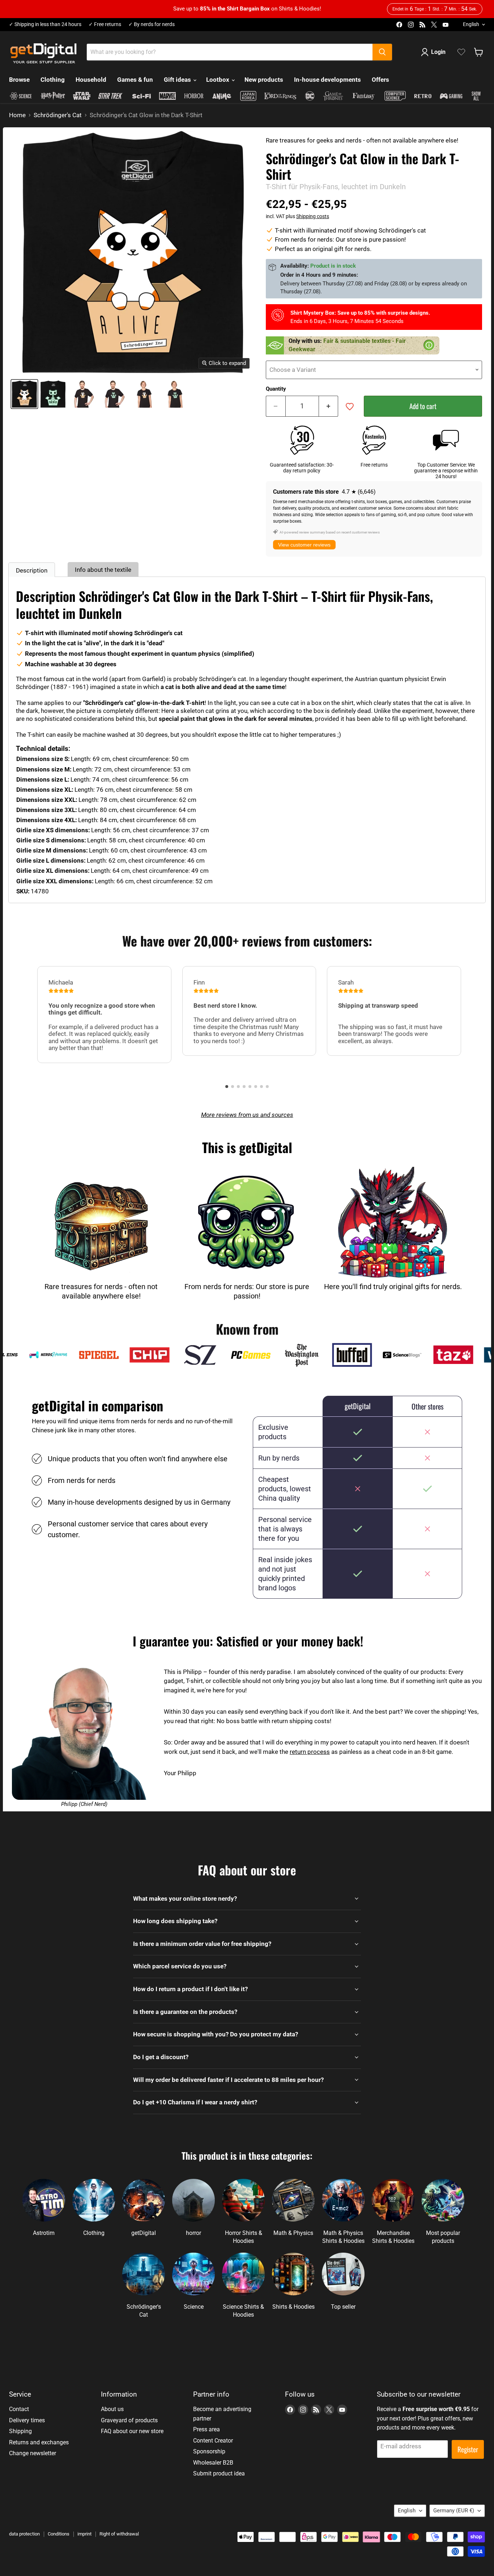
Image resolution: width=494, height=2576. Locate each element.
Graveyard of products (129, 2420)
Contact (19, 2409)
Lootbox (218, 80)
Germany (454, 2511)
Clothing (53, 80)
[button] (227, 1087)
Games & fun (135, 80)
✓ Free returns (105, 24)
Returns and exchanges (39, 2442)
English (471, 24)
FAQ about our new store (132, 2431)
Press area (206, 2429)
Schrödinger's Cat (58, 115)
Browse (19, 80)
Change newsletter (33, 2453)
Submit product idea (219, 2473)
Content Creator (213, 2441)
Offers (380, 80)
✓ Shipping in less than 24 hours (45, 24)
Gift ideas (178, 80)
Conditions (59, 2534)
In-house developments (327, 80)
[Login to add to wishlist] (350, 407)
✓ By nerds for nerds (152, 24)
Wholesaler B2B (213, 2463)
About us (112, 2409)
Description (32, 570)
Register (468, 2449)
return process (310, 1752)
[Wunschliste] (461, 52)
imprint (84, 2534)
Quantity (276, 389)
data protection (24, 2534)
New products (264, 80)
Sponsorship (209, 2451)
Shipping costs (313, 216)
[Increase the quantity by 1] (329, 406)
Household (91, 80)
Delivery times (27, 2420)
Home (17, 115)
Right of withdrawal (119, 2534)
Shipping (20, 2431)
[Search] (382, 52)
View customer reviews (304, 545)
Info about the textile (103, 570)
